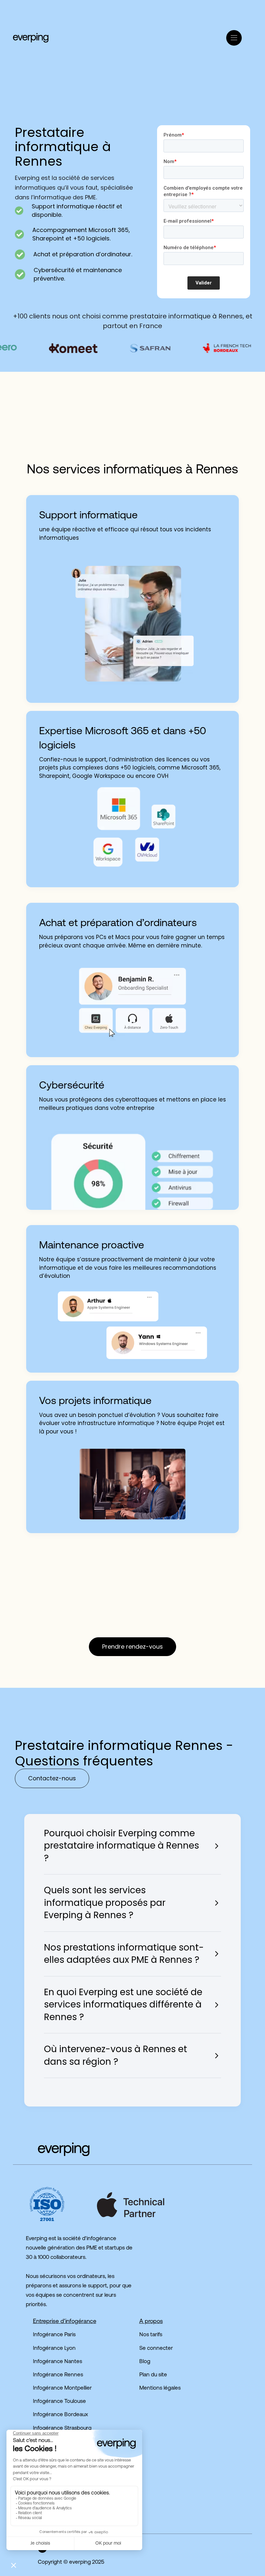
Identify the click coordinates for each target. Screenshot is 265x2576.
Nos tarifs (151, 2335)
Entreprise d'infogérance (65, 2322)
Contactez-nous (52, 1778)
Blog (145, 2362)
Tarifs (89, 38)
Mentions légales (160, 2388)
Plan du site (153, 2375)
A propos (151, 2322)
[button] (101, 21)
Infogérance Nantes (58, 2362)
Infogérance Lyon (54, 2348)
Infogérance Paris (54, 2335)
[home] (31, 38)
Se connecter (156, 2348)
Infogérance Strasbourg (62, 2428)
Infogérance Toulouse (59, 2401)
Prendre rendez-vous (132, 1647)
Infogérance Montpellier (62, 2388)
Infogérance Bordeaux (60, 2415)
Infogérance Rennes (58, 2375)
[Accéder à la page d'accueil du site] (51, 2149)
